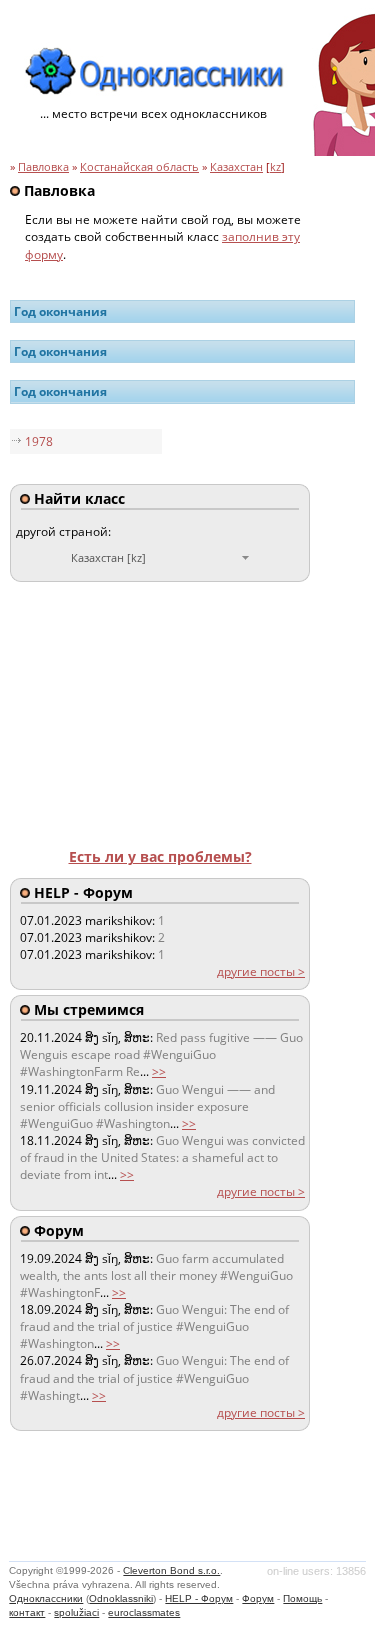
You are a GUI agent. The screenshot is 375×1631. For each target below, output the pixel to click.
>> (159, 1071)
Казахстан (236, 167)
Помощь (302, 1598)
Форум (258, 1598)
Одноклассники (46, 1598)
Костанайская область (139, 167)
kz (275, 167)
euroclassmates (144, 1612)
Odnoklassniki (121, 1598)
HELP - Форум (199, 1598)
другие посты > (261, 971)
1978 (39, 441)
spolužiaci (76, 1612)
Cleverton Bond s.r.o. (171, 1570)
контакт (27, 1612)
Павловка (43, 167)
